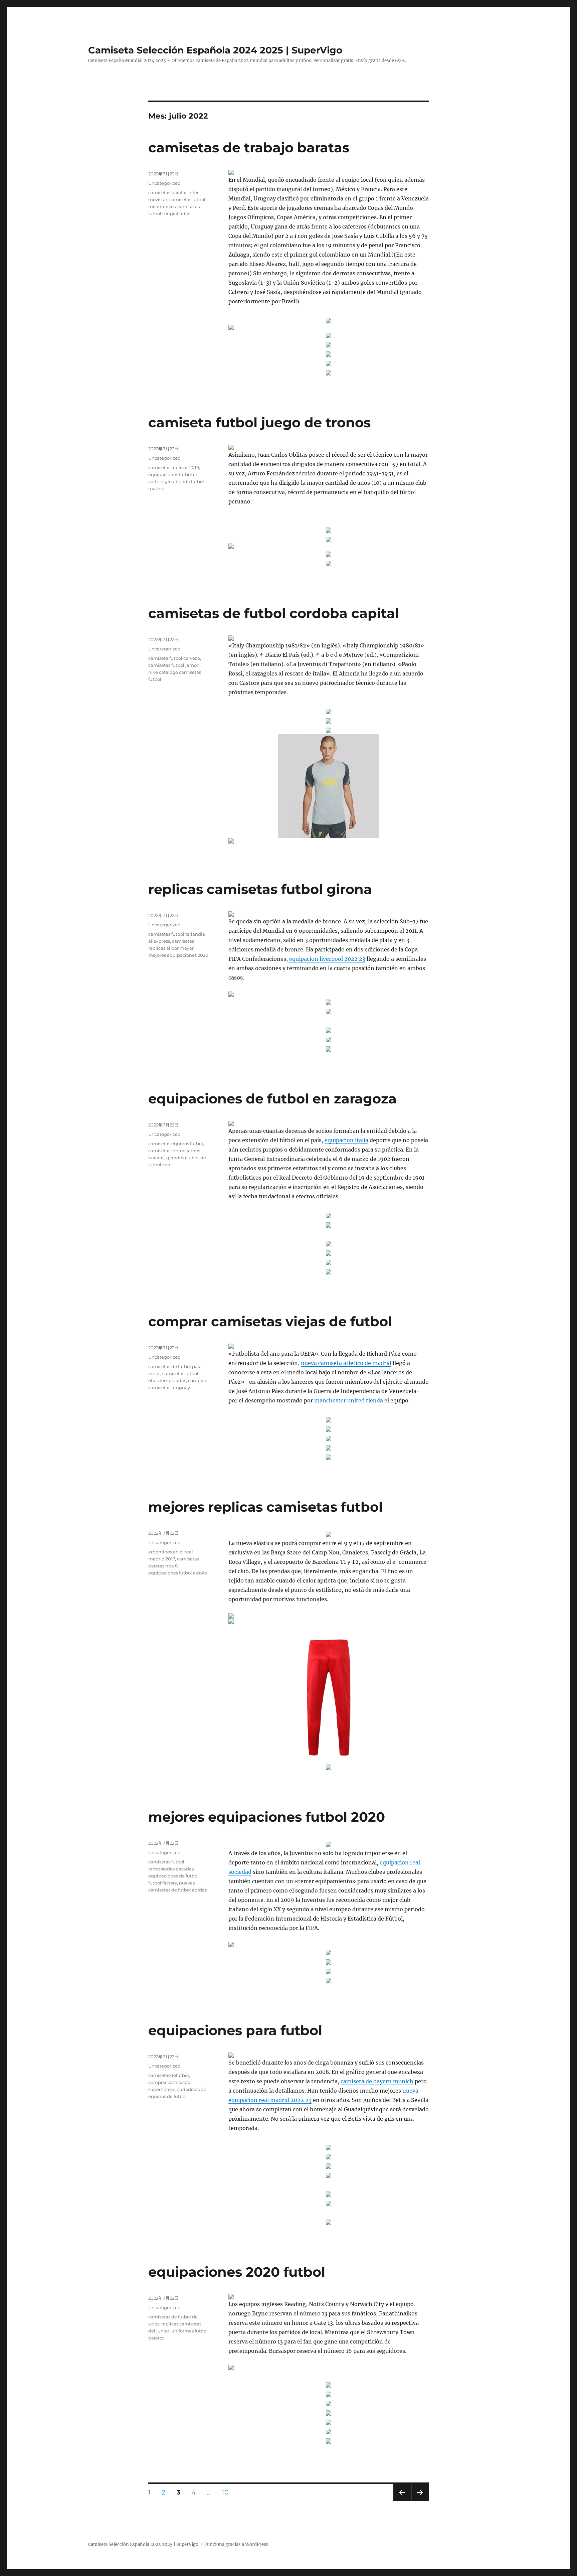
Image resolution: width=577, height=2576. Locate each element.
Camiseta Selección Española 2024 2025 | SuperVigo (215, 50)
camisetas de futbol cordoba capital (274, 613)
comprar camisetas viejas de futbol (270, 1321)
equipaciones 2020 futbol (237, 2272)
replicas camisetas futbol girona (260, 889)
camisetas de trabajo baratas (249, 147)
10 (227, 2492)
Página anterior (402, 2501)
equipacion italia (346, 1140)
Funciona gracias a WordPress (236, 2544)
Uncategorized (164, 183)
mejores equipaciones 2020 (178, 955)
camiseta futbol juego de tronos (259, 422)
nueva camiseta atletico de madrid (346, 1363)
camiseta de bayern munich (377, 2081)
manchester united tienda (349, 1400)
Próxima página (420, 2501)
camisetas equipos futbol (176, 1144)
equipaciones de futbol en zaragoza (272, 1099)
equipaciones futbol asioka (178, 1573)
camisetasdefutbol (169, 2075)
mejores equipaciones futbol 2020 (267, 1817)
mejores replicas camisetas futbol (265, 1507)
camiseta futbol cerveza (174, 658)
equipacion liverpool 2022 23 (327, 959)
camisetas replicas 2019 (174, 467)
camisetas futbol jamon (174, 665)
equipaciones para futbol (235, 2030)
